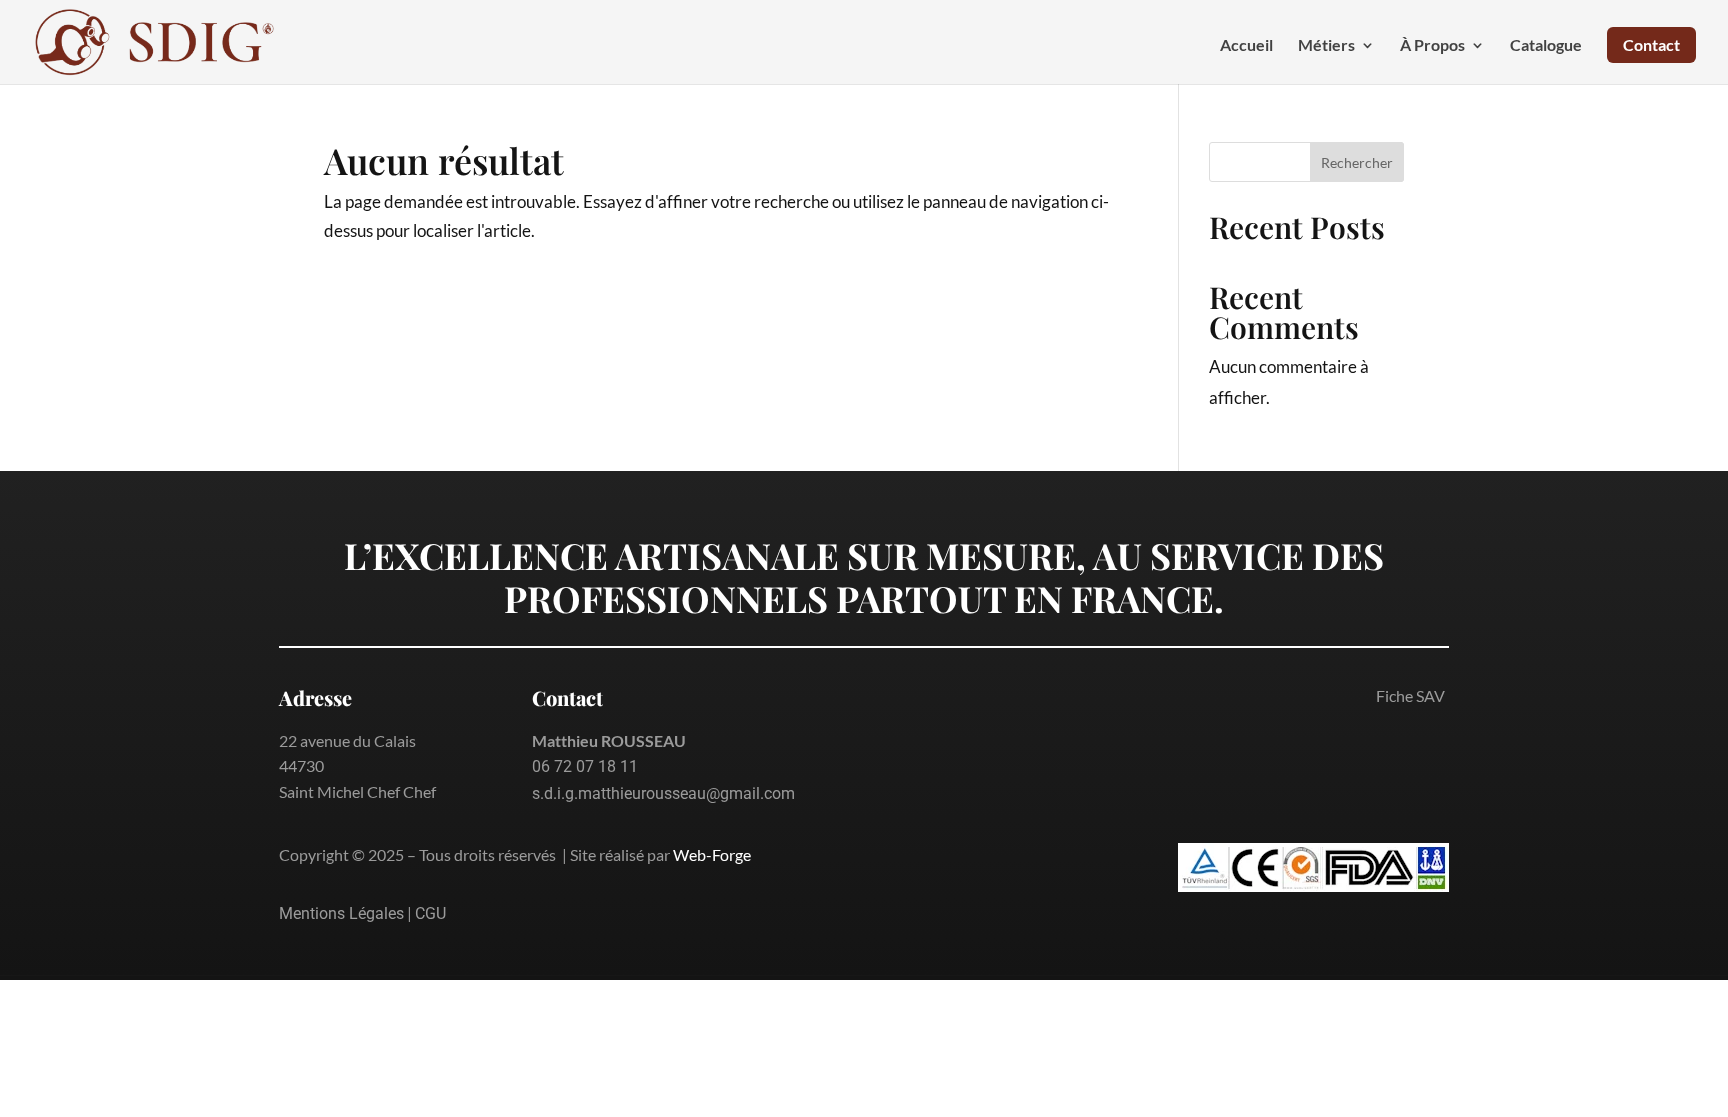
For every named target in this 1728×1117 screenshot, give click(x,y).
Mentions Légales (341, 913)
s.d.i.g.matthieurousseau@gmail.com (663, 793)
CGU (430, 913)
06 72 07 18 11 (585, 766)
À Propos (1432, 46)
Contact (1651, 44)
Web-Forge (712, 854)
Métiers (1326, 46)
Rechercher (1357, 162)
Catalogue (1546, 46)
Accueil (1246, 46)
